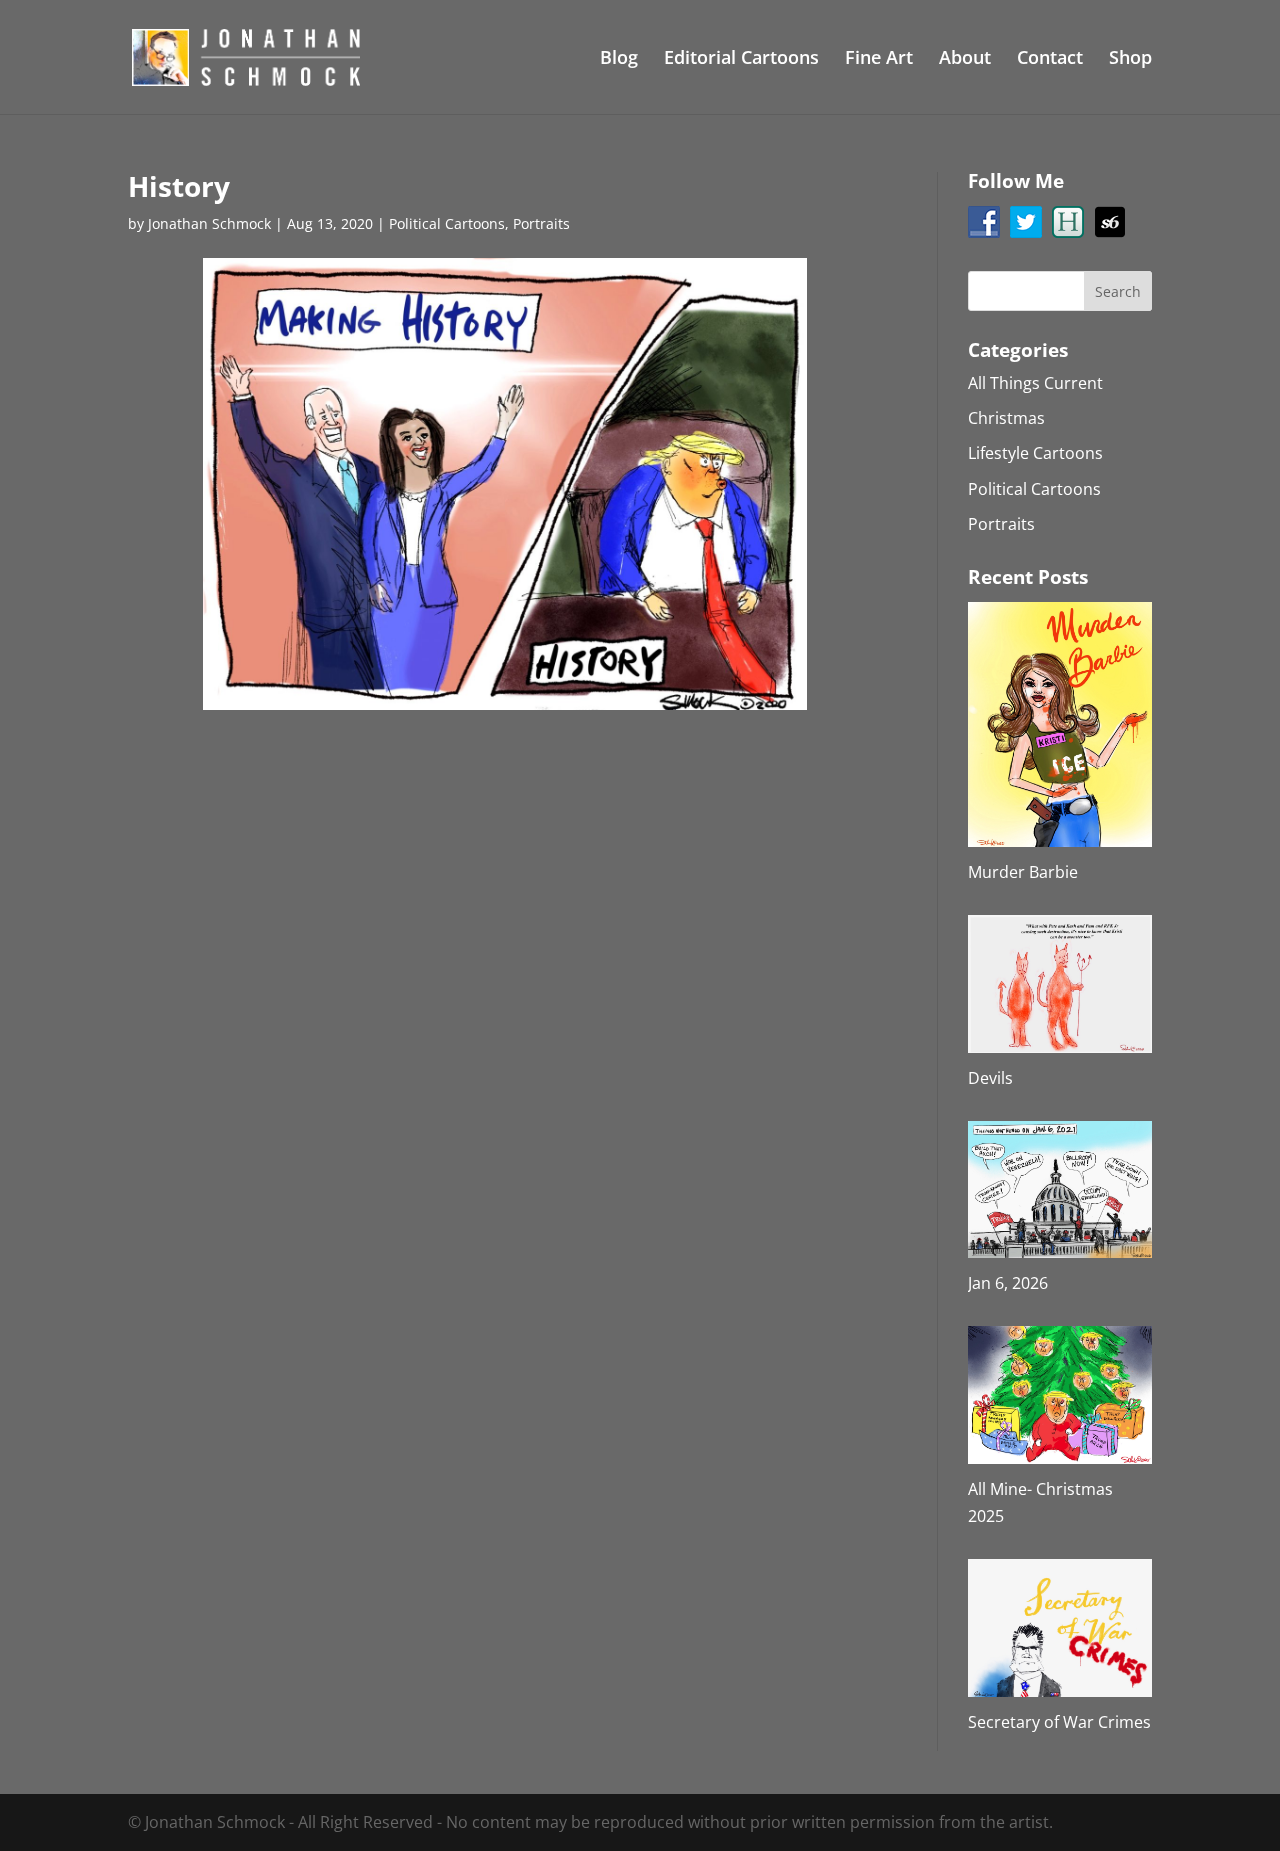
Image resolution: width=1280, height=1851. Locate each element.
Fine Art (879, 59)
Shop (1130, 59)
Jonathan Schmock (209, 223)
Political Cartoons (447, 223)
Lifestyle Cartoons (1035, 453)
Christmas (1006, 418)
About (965, 59)
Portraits (541, 223)
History (179, 186)
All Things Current (1035, 383)
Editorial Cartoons (741, 59)
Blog (619, 59)
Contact (1050, 59)
